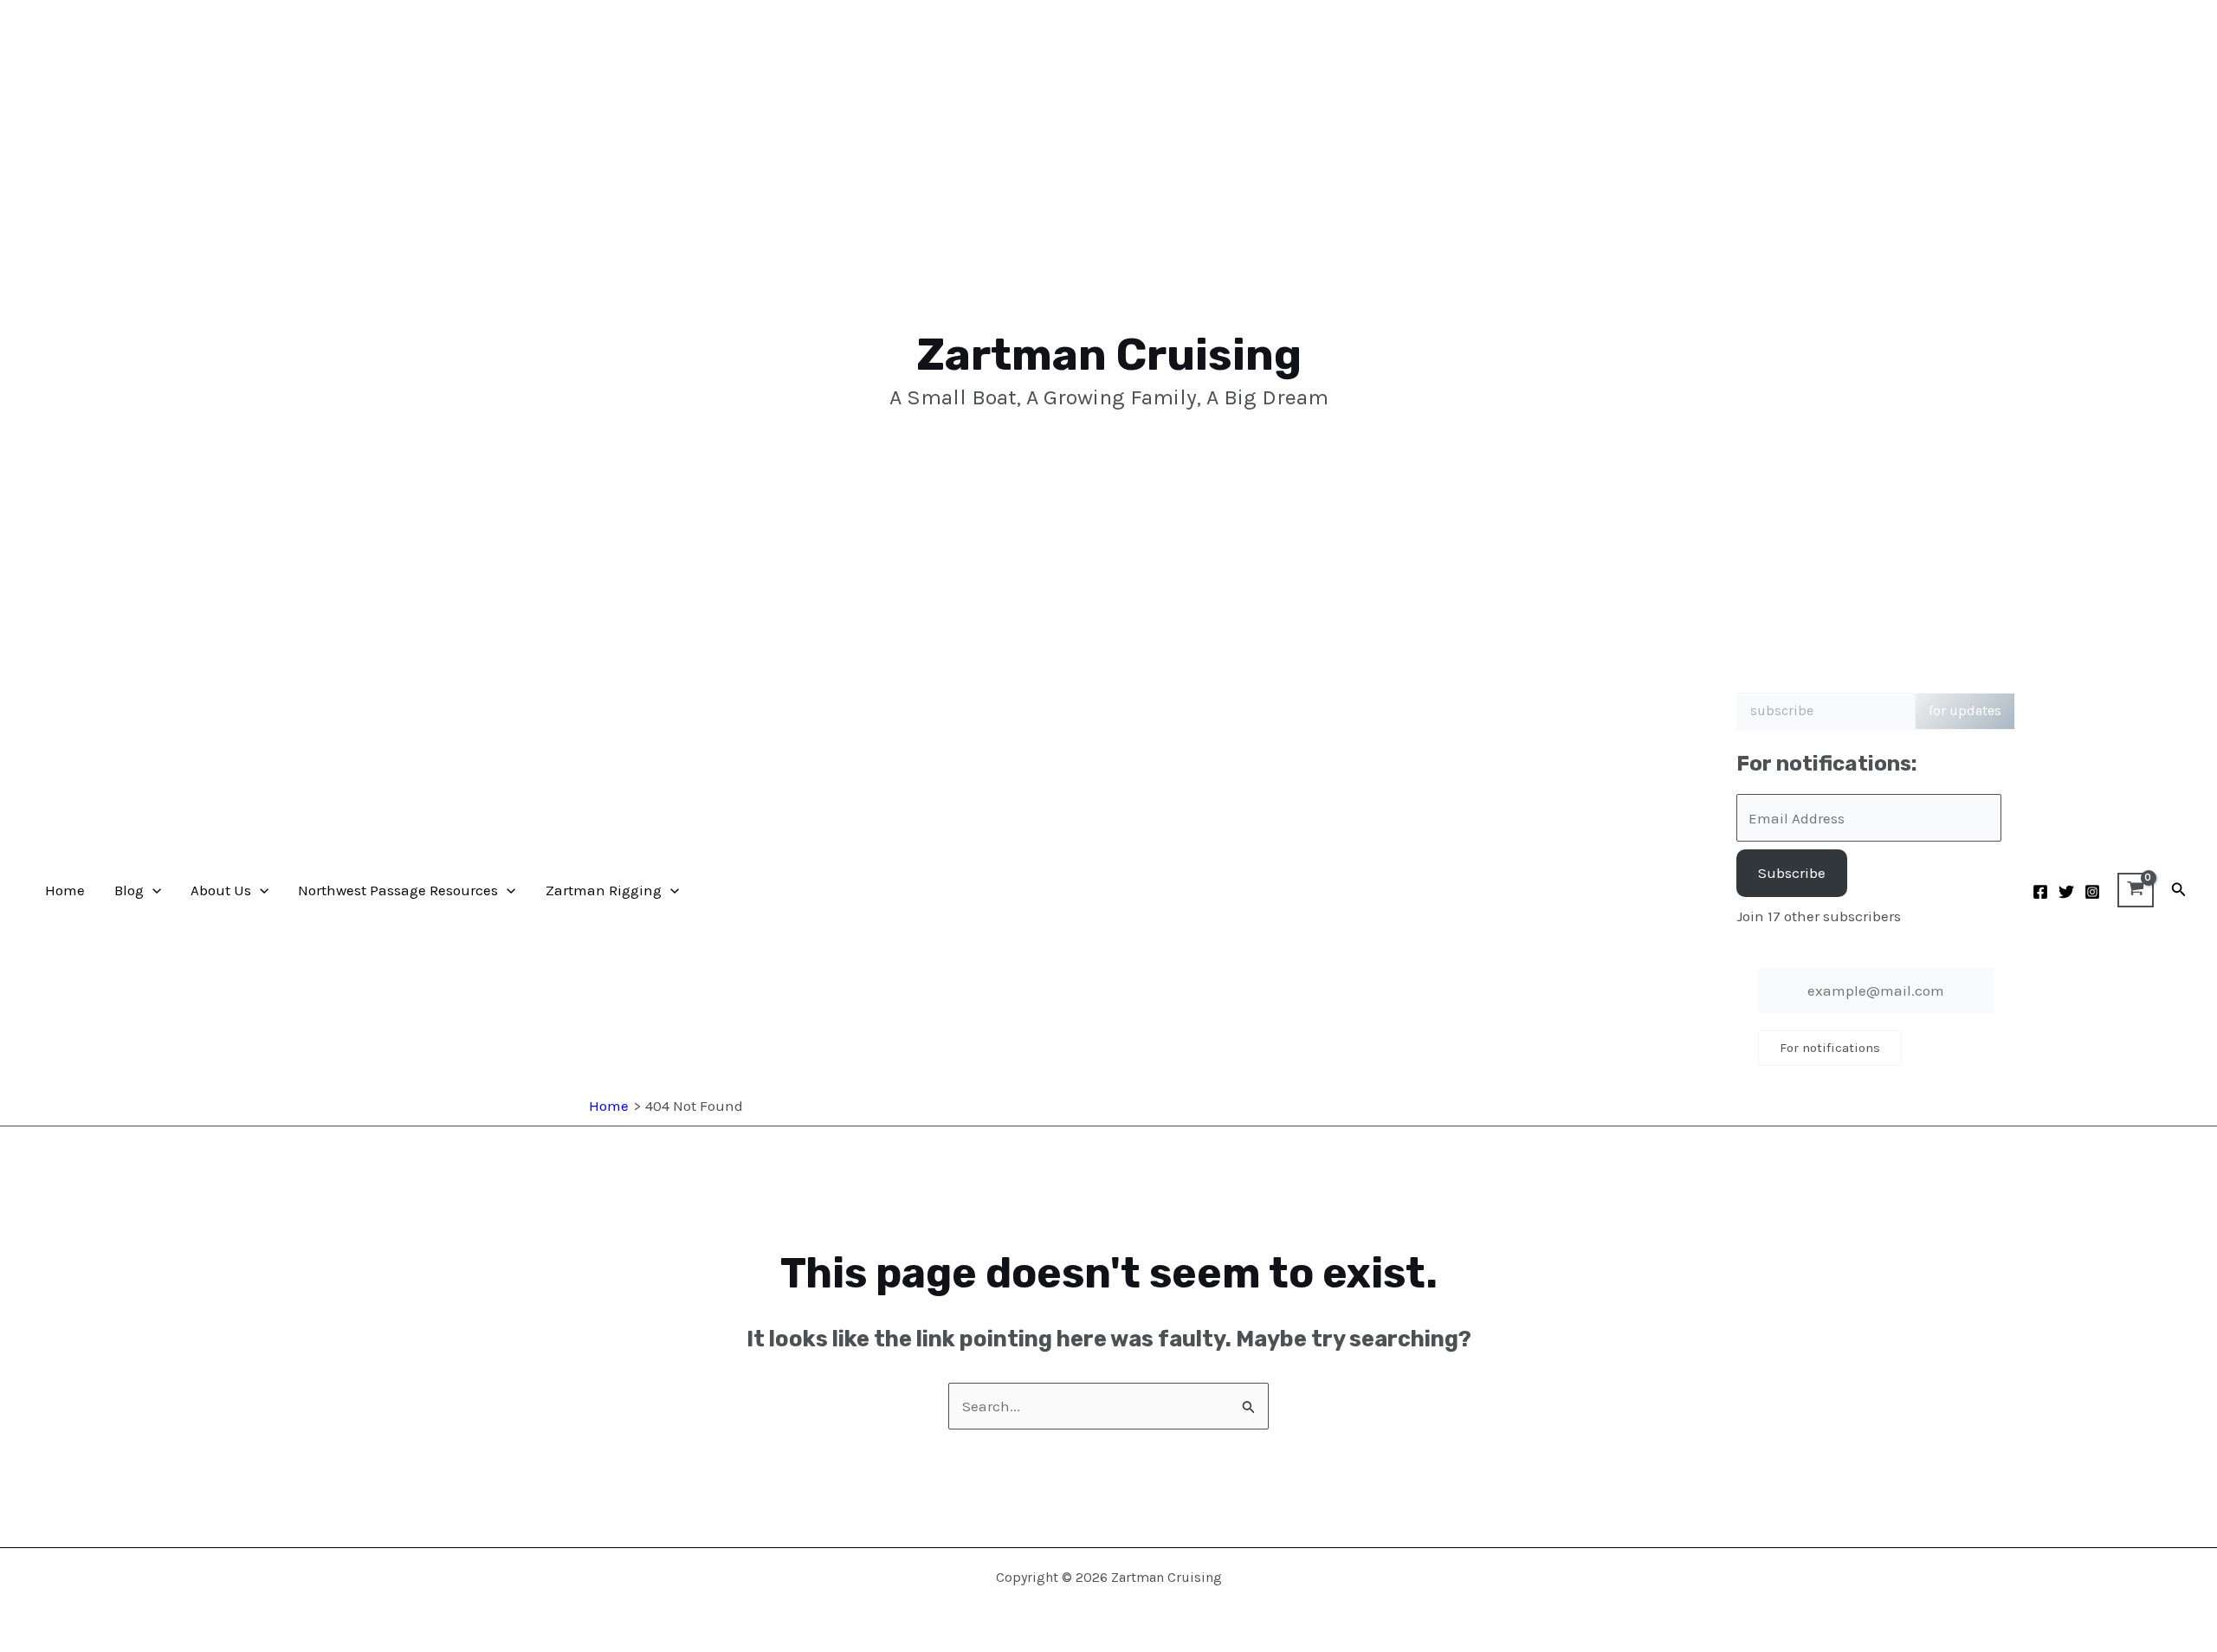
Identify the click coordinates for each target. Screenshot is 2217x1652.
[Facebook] (2040, 892)
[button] (152, 890)
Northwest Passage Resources (398, 890)
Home (65, 890)
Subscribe (1792, 873)
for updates (1965, 710)
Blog (129, 890)
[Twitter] (2066, 892)
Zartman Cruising (1109, 355)
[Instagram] (2092, 892)
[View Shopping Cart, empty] (2136, 890)
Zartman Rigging (604, 890)
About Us (221, 890)
